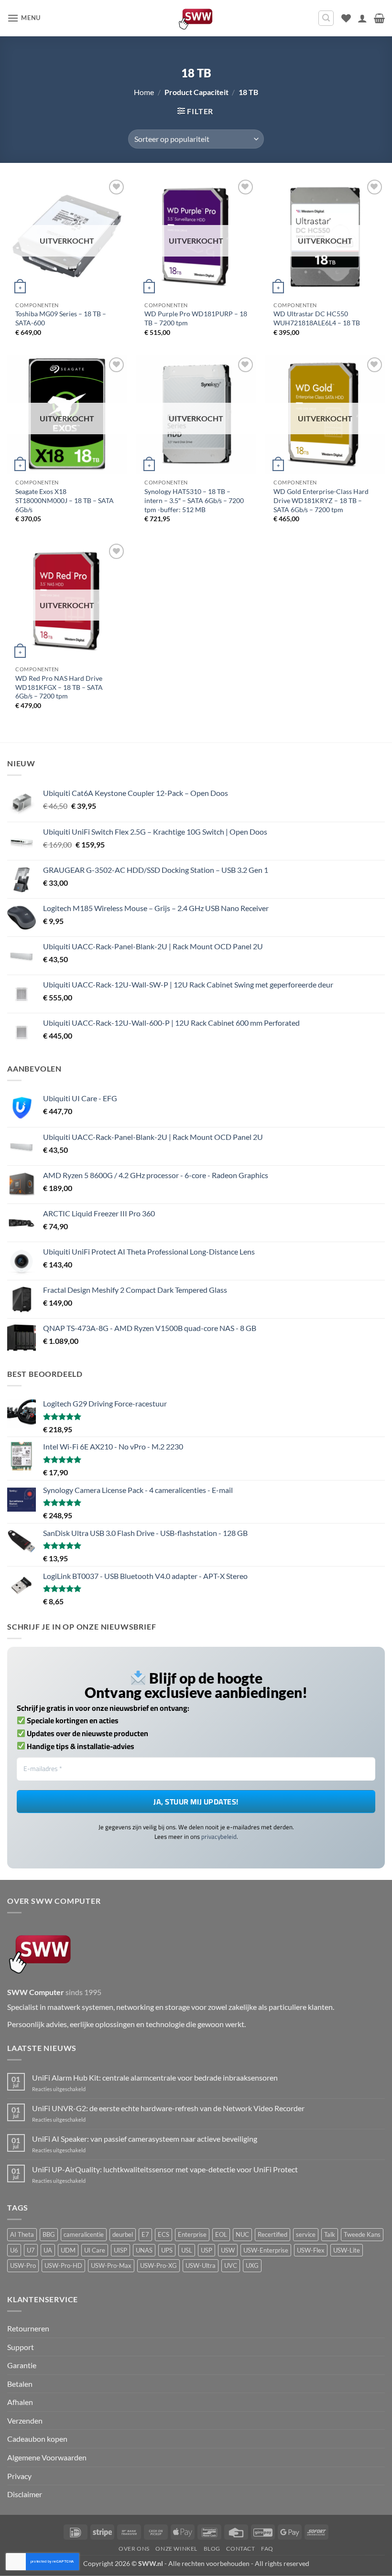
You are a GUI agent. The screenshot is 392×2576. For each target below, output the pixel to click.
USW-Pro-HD (63, 2265)
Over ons (134, 2549)
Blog (212, 2549)
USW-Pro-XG (158, 2265)
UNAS (144, 2250)
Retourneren (28, 2328)
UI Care (95, 2250)
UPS (167, 2250)
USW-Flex (311, 2250)
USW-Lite (347, 2250)
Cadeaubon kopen (37, 2439)
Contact (240, 2549)
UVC (231, 2265)
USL (187, 2250)
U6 (14, 2250)
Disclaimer (25, 2494)
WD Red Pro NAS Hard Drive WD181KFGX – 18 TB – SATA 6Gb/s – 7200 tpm (59, 687)
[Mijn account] (362, 18)
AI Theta (22, 2234)
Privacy (19, 2476)
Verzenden (25, 2420)
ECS (163, 2234)
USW (228, 2250)
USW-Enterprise (266, 2250)
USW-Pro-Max (111, 2265)
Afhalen (20, 2402)
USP (207, 2250)
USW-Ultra (201, 2265)
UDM (68, 2250)
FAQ (267, 2549)
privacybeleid (219, 1836)
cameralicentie (84, 2234)
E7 (145, 2234)
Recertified (272, 2234)
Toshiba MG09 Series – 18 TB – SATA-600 (61, 318)
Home (144, 92)
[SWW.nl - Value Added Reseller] (196, 18)
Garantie (22, 2365)
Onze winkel (176, 2549)
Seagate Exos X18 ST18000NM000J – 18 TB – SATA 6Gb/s (65, 500)
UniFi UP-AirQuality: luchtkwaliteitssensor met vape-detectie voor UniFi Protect (165, 2169)
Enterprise (192, 2234)
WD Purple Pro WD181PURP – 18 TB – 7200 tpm (196, 318)
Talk (330, 2234)
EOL (221, 2234)
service (306, 2234)
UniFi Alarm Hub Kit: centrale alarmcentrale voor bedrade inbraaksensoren (155, 2077)
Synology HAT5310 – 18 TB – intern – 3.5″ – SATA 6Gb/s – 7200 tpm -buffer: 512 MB (194, 500)
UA (48, 2250)
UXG (252, 2265)
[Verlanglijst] (346, 18)
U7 (31, 2250)
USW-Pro (23, 2265)
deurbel (123, 2234)
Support (21, 2347)
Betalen (20, 2384)
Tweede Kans (362, 2234)
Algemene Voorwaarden (47, 2457)
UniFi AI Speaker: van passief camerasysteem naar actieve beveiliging (145, 2139)
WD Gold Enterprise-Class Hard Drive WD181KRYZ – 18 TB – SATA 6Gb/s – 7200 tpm (321, 500)
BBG (49, 2234)
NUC (242, 2234)
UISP (120, 2250)
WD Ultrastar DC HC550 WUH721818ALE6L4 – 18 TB (317, 318)
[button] (24, 18)
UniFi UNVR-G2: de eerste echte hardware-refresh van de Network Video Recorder (168, 2108)
